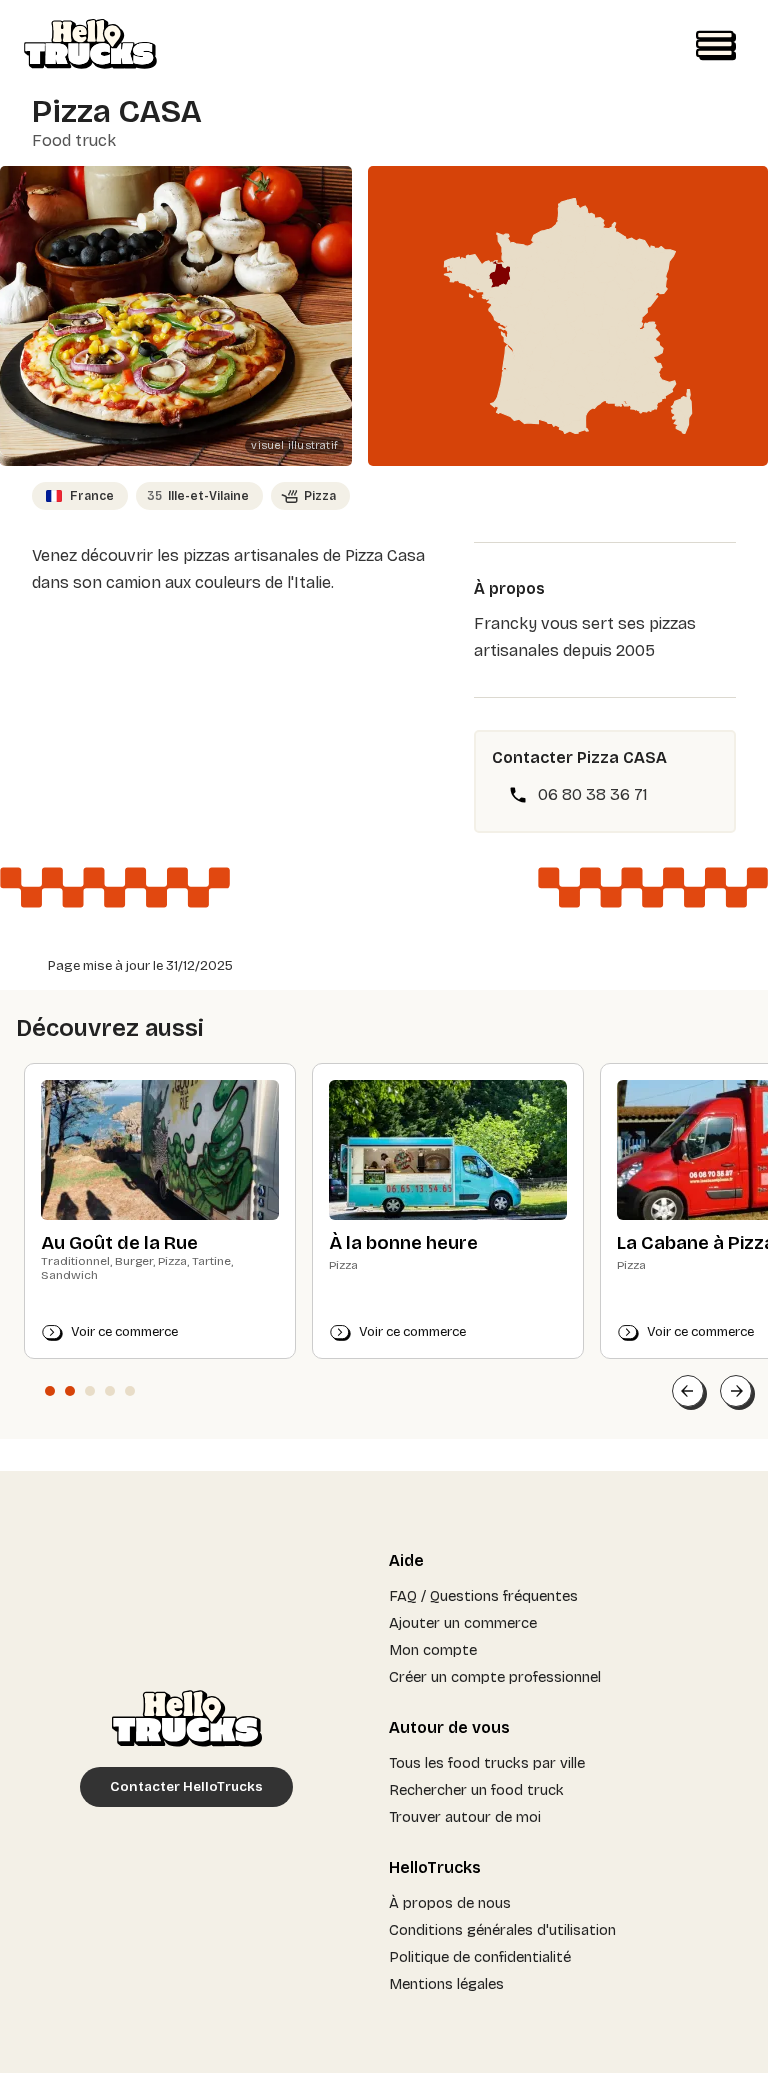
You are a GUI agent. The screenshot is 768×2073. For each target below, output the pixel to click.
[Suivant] (736, 1391)
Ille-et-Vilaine (198, 496)
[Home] (90, 46)
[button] (50, 1391)
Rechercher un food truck (476, 1790)
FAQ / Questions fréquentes (483, 1596)
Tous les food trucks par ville (487, 1763)
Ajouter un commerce (463, 1623)
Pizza (320, 496)
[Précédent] (688, 1391)
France (92, 496)
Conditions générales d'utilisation (502, 1930)
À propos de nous (450, 1903)
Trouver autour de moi (465, 1817)
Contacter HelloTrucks (186, 1787)
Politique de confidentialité (480, 1957)
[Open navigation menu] (716, 46)
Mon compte (433, 1650)
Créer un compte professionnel (495, 1677)
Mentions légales (446, 1984)
